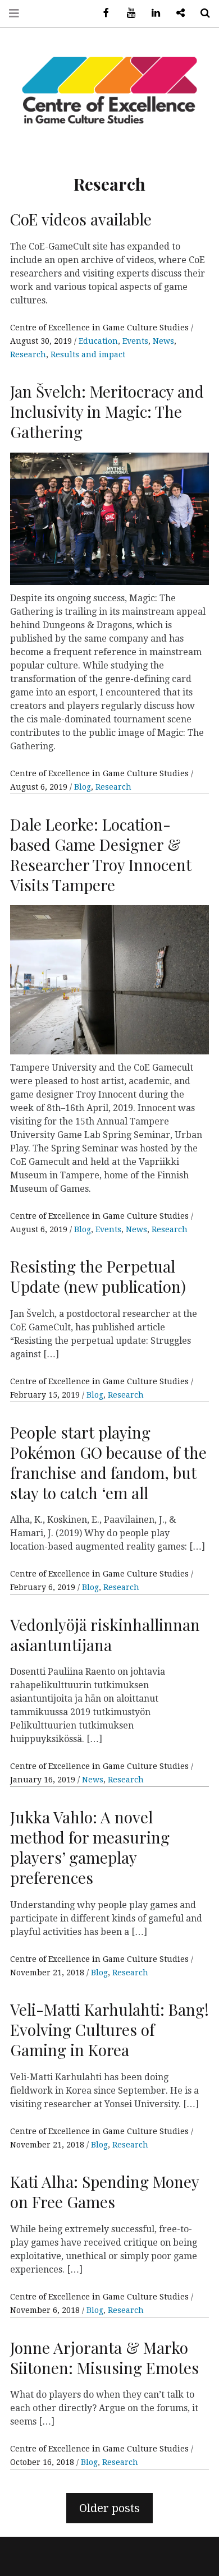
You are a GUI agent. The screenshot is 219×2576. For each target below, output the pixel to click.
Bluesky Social (176, 13)
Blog (83, 787)
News (163, 341)
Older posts (109, 2508)
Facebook (102, 13)
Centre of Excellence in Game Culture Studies (101, 328)
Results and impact (88, 354)
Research (28, 354)
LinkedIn (152, 13)
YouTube (127, 13)
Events (135, 341)
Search (201, 13)
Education (98, 341)
